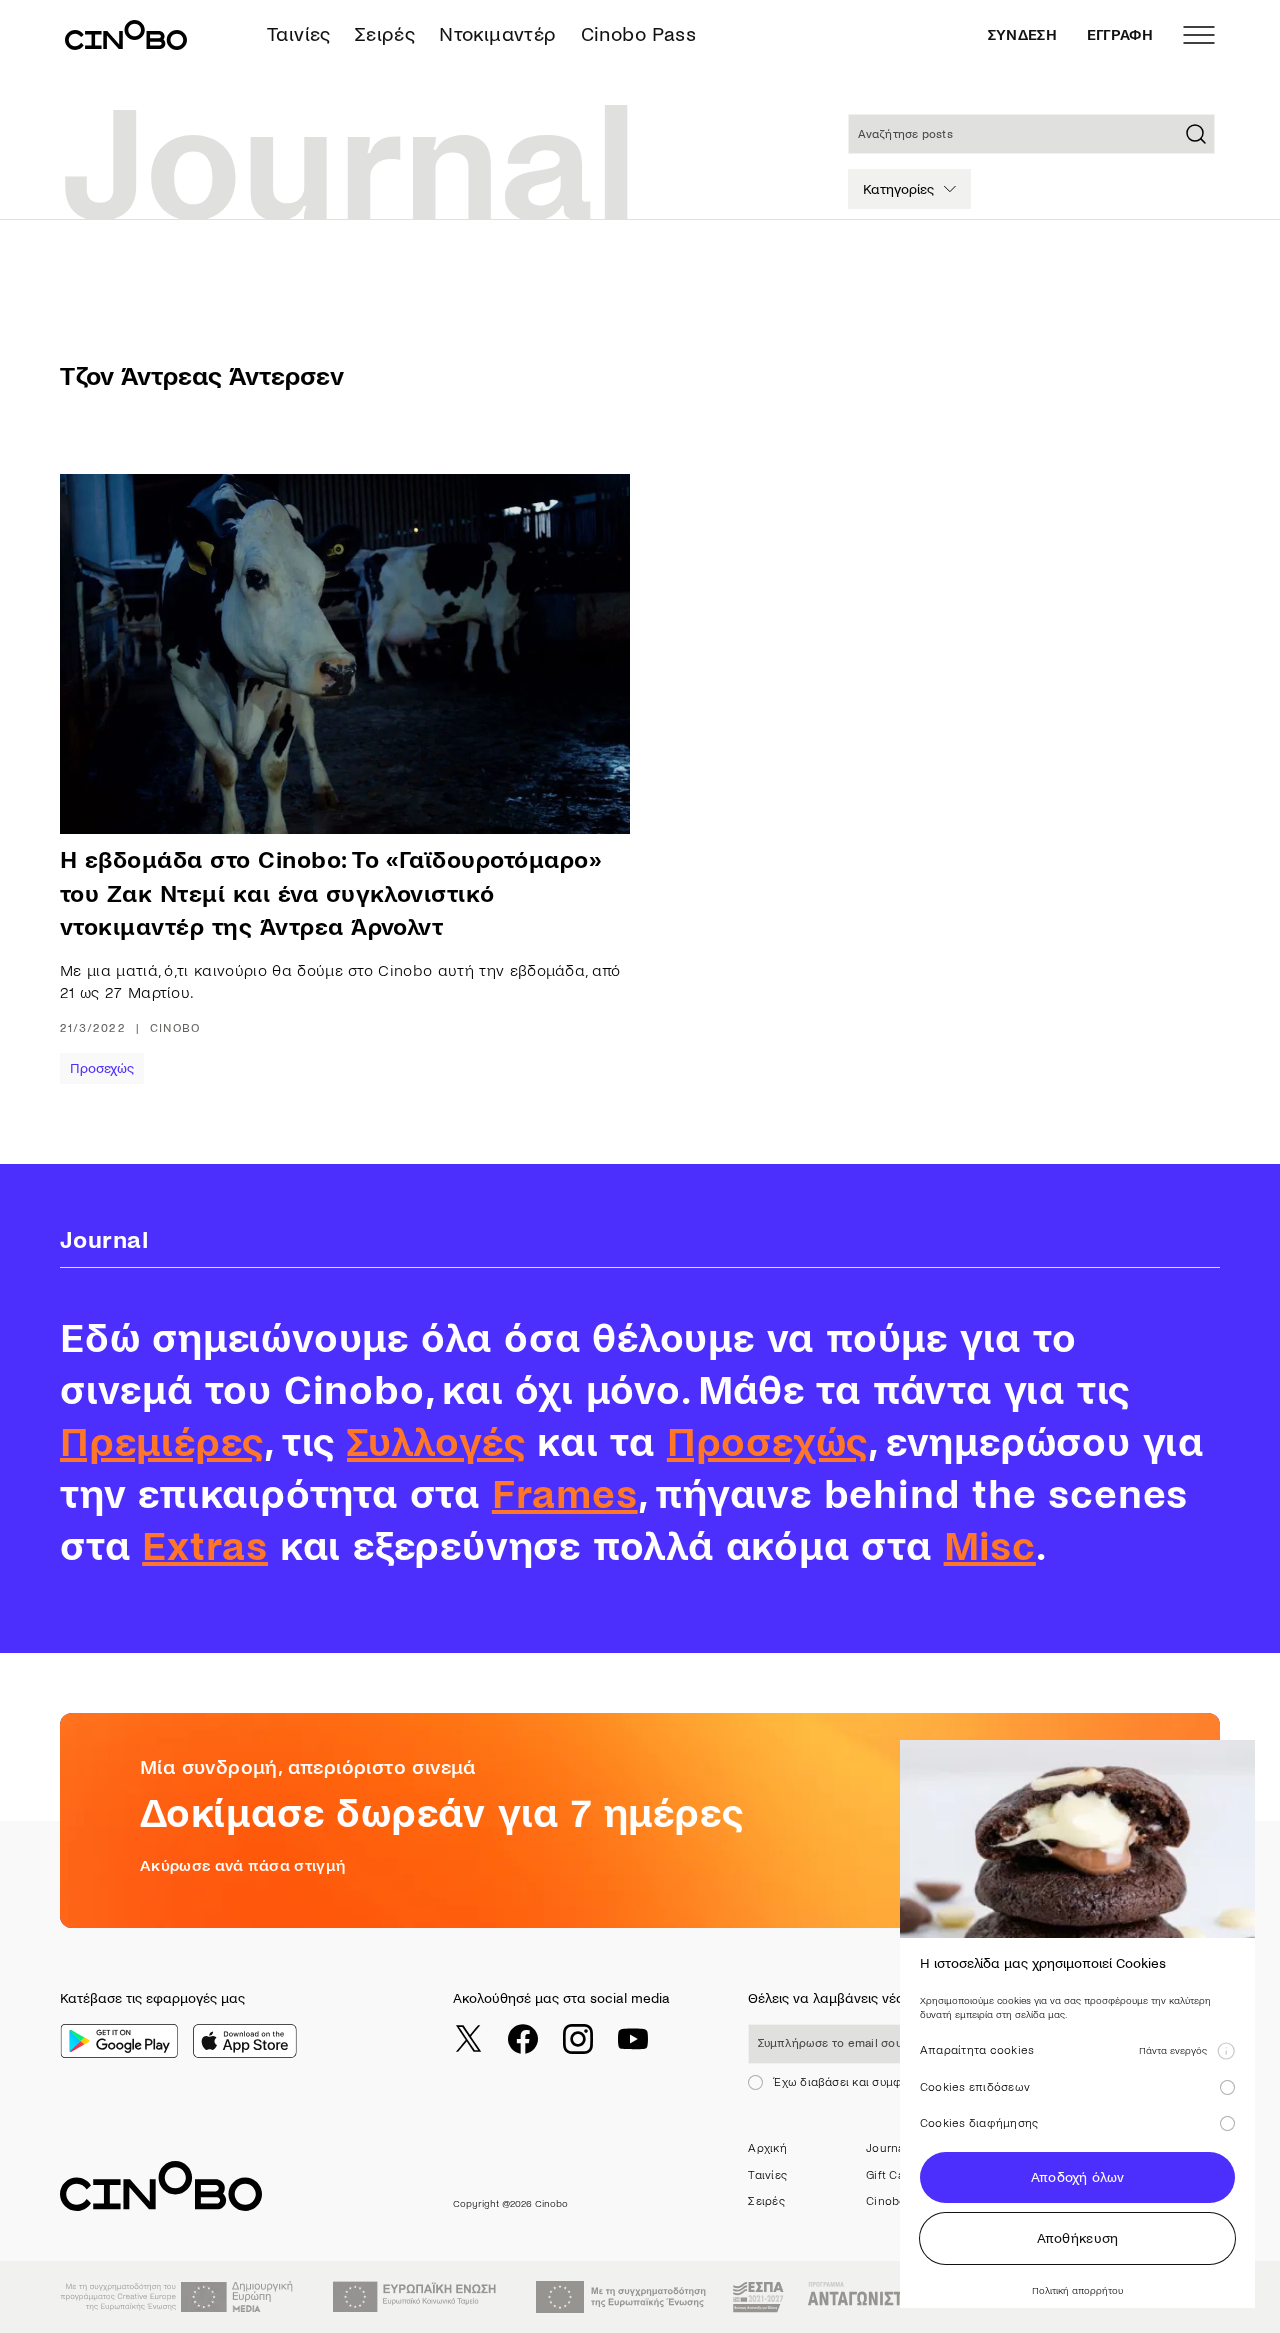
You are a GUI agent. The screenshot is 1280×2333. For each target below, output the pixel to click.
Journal (887, 2148)
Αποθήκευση (1078, 2238)
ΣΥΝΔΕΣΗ (1022, 35)
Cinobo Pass (638, 34)
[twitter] (468, 2039)
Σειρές (385, 34)
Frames (565, 1495)
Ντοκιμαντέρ (497, 34)
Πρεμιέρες (162, 1443)
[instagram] (578, 2039)
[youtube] (633, 2039)
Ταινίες (299, 34)
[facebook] (523, 2039)
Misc (990, 1547)
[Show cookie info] (1226, 2051)
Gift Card (890, 2175)
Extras (205, 1547)
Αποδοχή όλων (1077, 2177)
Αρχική (767, 2148)
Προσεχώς (102, 1068)
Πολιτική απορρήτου (1077, 2290)
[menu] (1199, 35)
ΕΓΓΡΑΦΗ (1120, 35)
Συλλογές (436, 1443)
